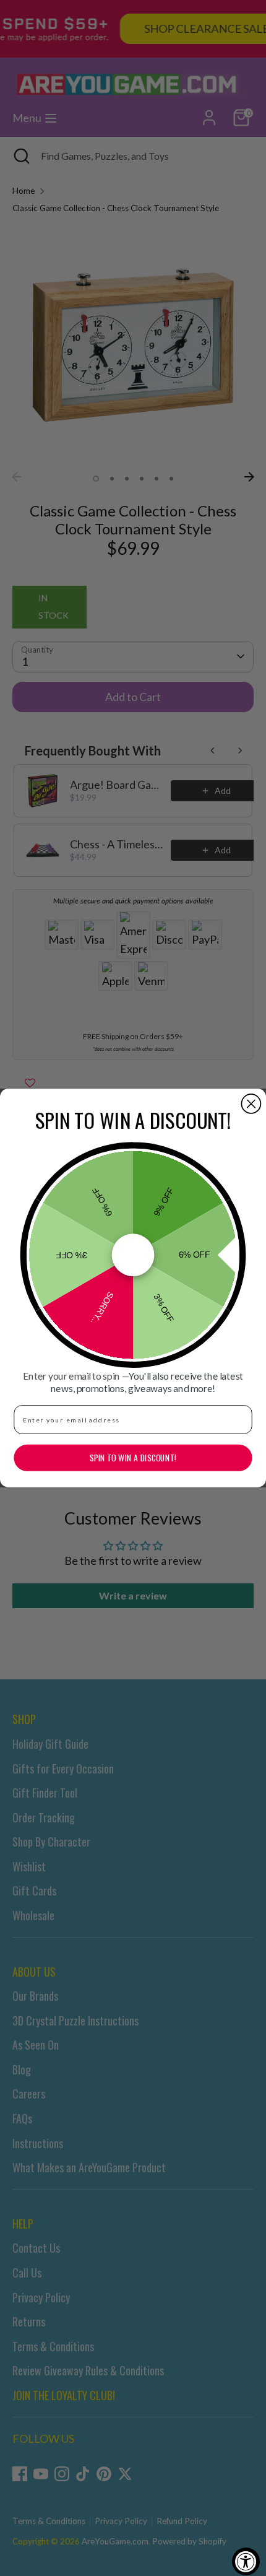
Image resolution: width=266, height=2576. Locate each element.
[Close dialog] (251, 1104)
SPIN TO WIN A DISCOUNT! (133, 1458)
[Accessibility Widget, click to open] (246, 2561)
